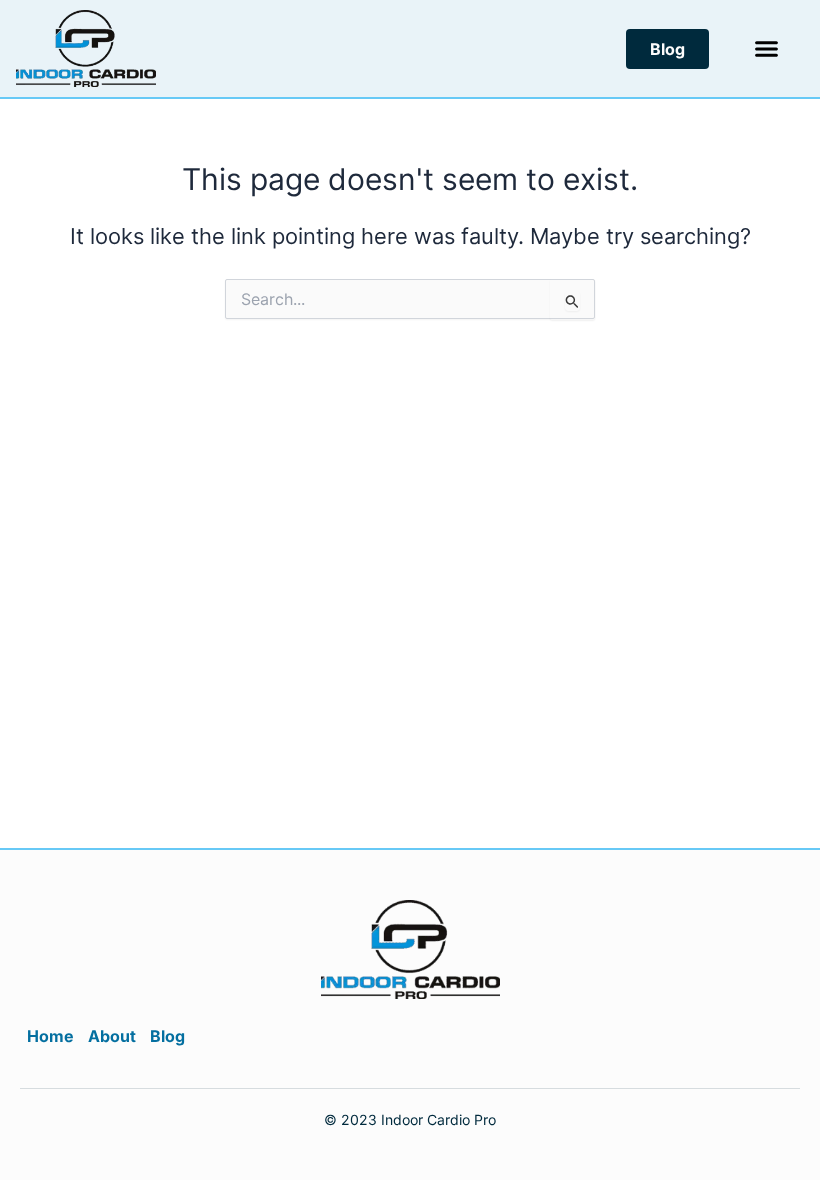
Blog (167, 1036)
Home (50, 1036)
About (112, 1036)
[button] (767, 49)
